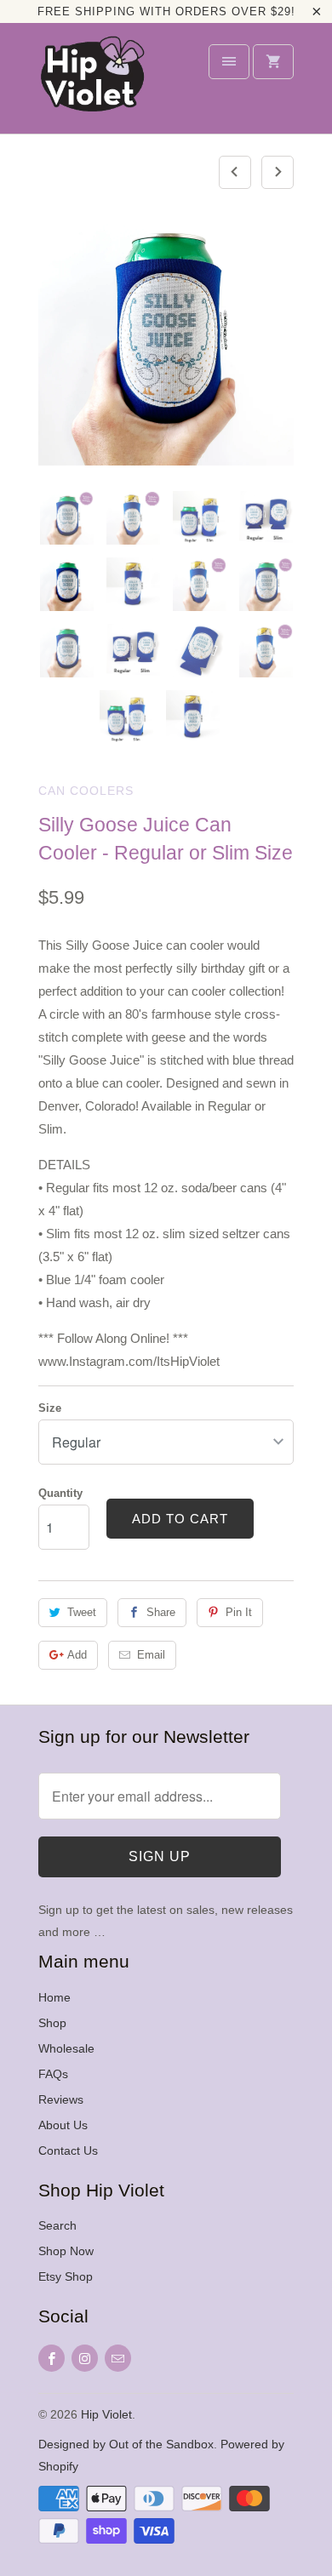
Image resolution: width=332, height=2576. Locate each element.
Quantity (60, 1493)
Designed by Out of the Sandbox (126, 2444)
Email (151, 1655)
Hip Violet (106, 2414)
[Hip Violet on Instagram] (85, 2358)
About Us (63, 2125)
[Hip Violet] (92, 84)
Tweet (82, 1612)
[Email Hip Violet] (118, 2358)
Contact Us (68, 2150)
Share (161, 1612)
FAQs (53, 2074)
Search (57, 2225)
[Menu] (229, 62)
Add (77, 1655)
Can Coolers (86, 791)
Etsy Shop (66, 2276)
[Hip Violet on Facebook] (52, 2358)
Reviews (61, 2099)
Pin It (239, 1612)
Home (54, 1997)
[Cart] (273, 62)
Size (50, 1408)
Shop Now (66, 2251)
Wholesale (66, 2048)
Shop (52, 2023)
